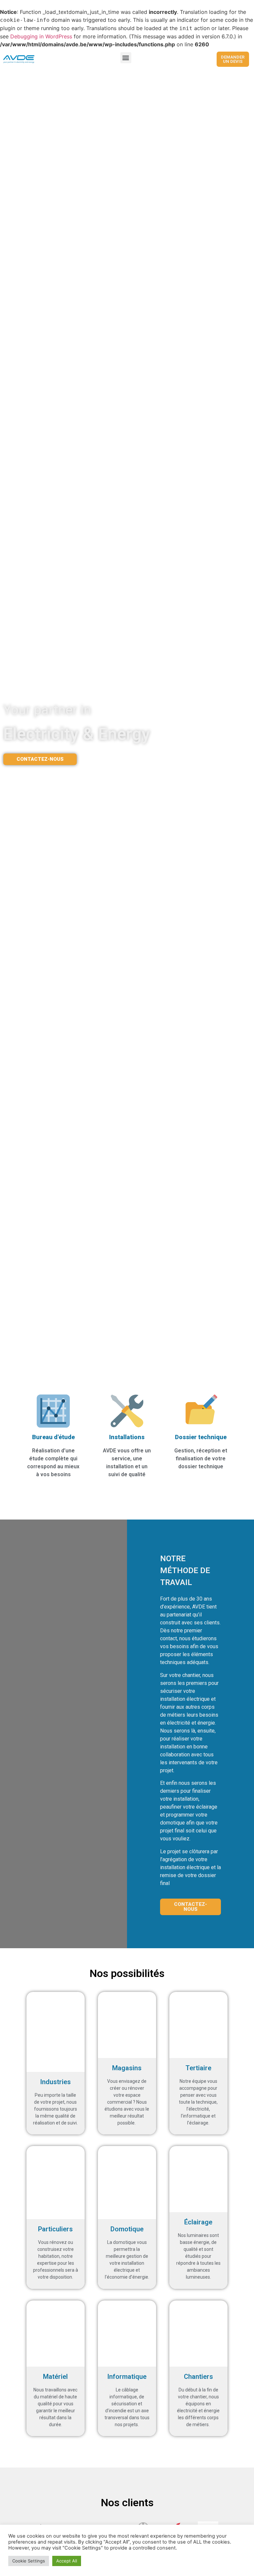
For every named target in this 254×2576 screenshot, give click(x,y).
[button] (126, 58)
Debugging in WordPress (41, 36)
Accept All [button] (67, 2561)
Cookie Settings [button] (29, 2561)
